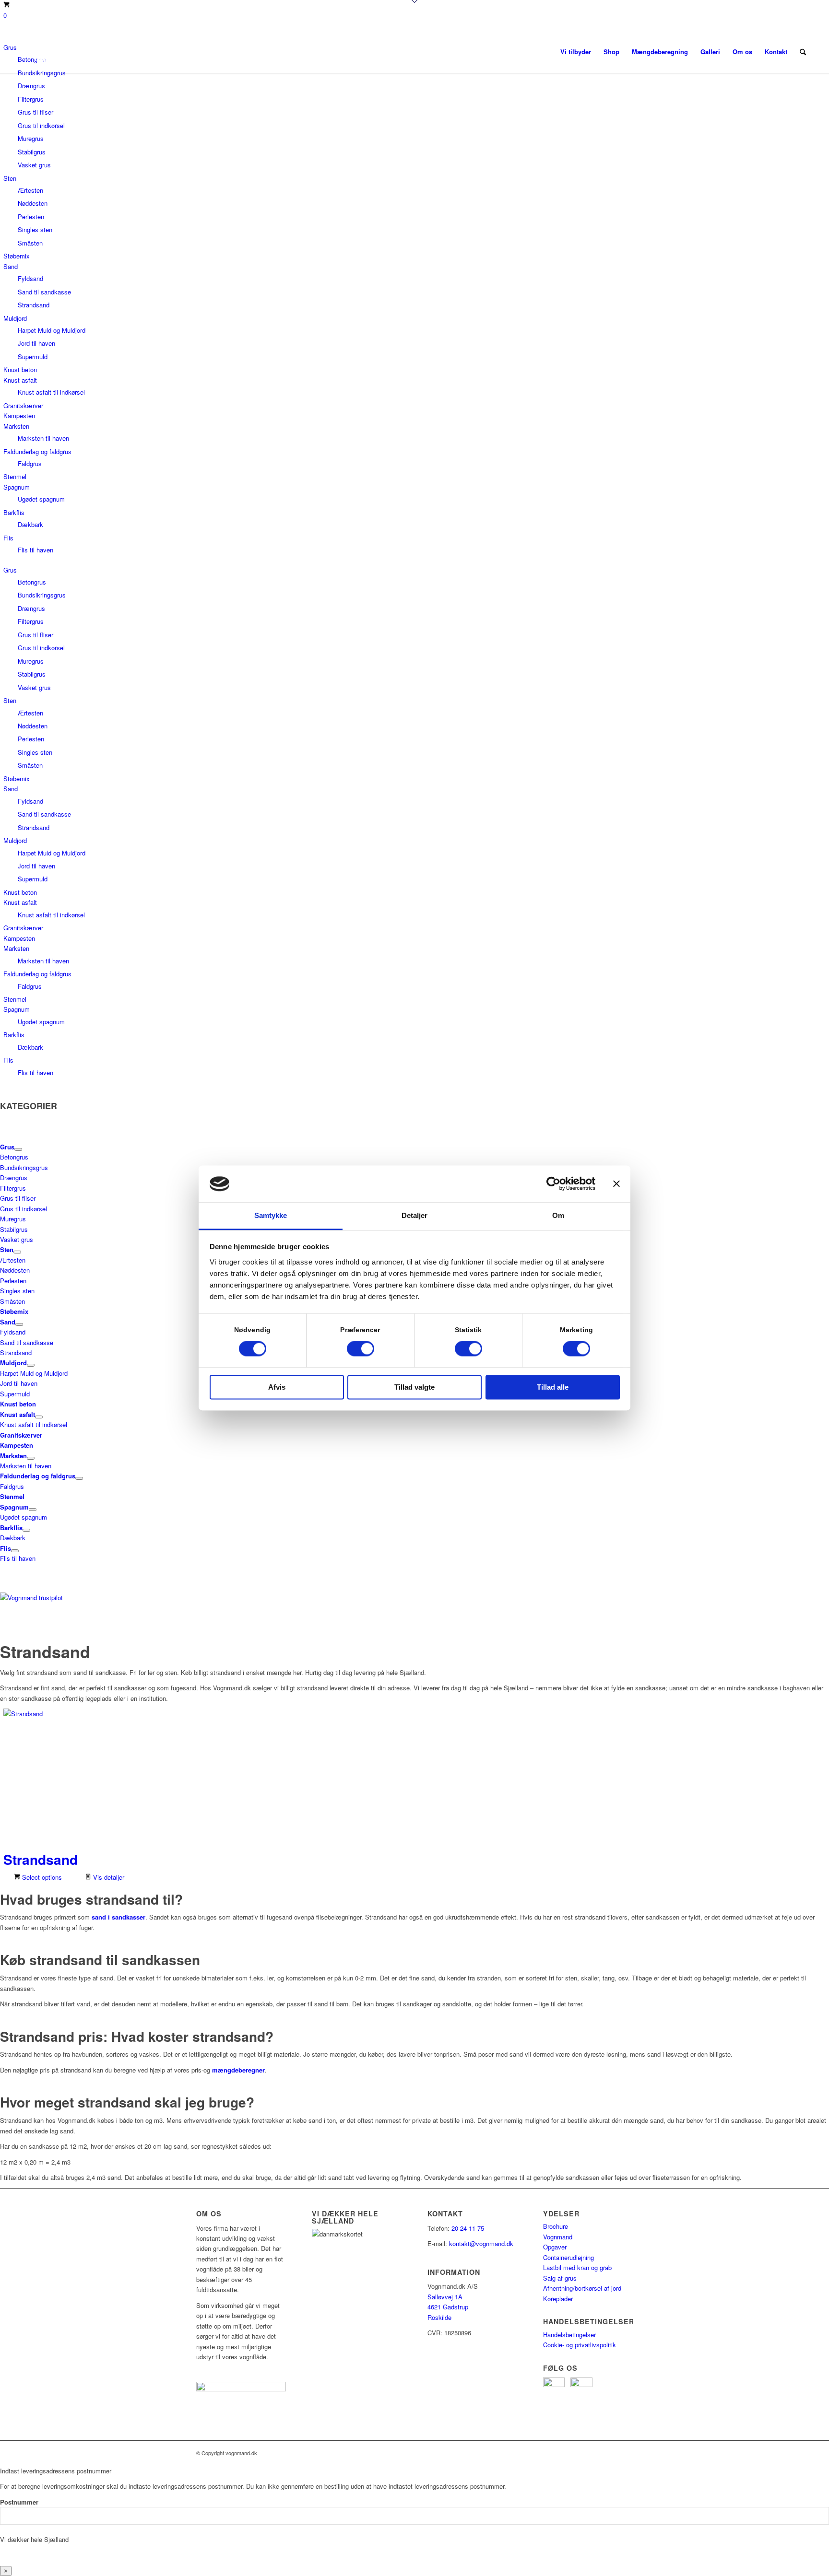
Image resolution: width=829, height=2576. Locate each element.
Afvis (277, 1387)
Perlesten (31, 217)
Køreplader (558, 2299)
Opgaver (555, 2247)
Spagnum (17, 487)
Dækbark (30, 524)
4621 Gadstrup (448, 2307)
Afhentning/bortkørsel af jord (582, 2288)
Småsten (30, 243)
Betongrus (32, 582)
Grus (10, 570)
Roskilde (439, 2317)
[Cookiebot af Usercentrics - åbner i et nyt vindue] (553, 1184)
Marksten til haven (43, 438)
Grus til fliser (36, 112)
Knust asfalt (20, 380)
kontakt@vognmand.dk (481, 2243)
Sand (11, 266)
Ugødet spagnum (41, 499)
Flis (8, 538)
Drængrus (31, 86)
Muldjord (15, 318)
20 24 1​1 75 (468, 2228)
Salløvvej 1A (445, 2297)
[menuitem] (576, 52)
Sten (10, 178)
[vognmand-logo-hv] (80, 52)
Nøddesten (33, 203)
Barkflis (14, 512)
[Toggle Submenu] (18, 1149)
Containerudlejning (568, 2257)
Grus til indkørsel (41, 125)
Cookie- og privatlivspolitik (580, 2345)
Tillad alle (553, 1387)
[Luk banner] (616, 1184)
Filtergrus (31, 99)
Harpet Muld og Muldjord (52, 330)
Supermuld (33, 357)
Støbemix (17, 256)
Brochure (557, 2226)
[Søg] (803, 52)
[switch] (361, 1349)
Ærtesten (30, 190)
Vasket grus (34, 165)
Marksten (16, 426)
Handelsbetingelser (569, 2335)
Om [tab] (558, 1215)
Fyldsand (30, 278)
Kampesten (19, 416)
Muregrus (31, 138)
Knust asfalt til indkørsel (51, 392)
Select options (41, 1877)
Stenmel (15, 476)
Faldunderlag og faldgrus (37, 451)
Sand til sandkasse (44, 292)
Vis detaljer (108, 1877)
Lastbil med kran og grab (577, 2267)
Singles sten (35, 229)
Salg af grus (560, 2278)
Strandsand (34, 305)
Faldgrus (30, 463)
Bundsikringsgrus (42, 595)
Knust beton (20, 369)
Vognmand (558, 2237)
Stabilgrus (32, 152)
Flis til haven (36, 550)
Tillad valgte (414, 1387)
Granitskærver (23, 405)
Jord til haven (36, 343)
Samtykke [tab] (271, 1215)
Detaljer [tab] (415, 1215)
